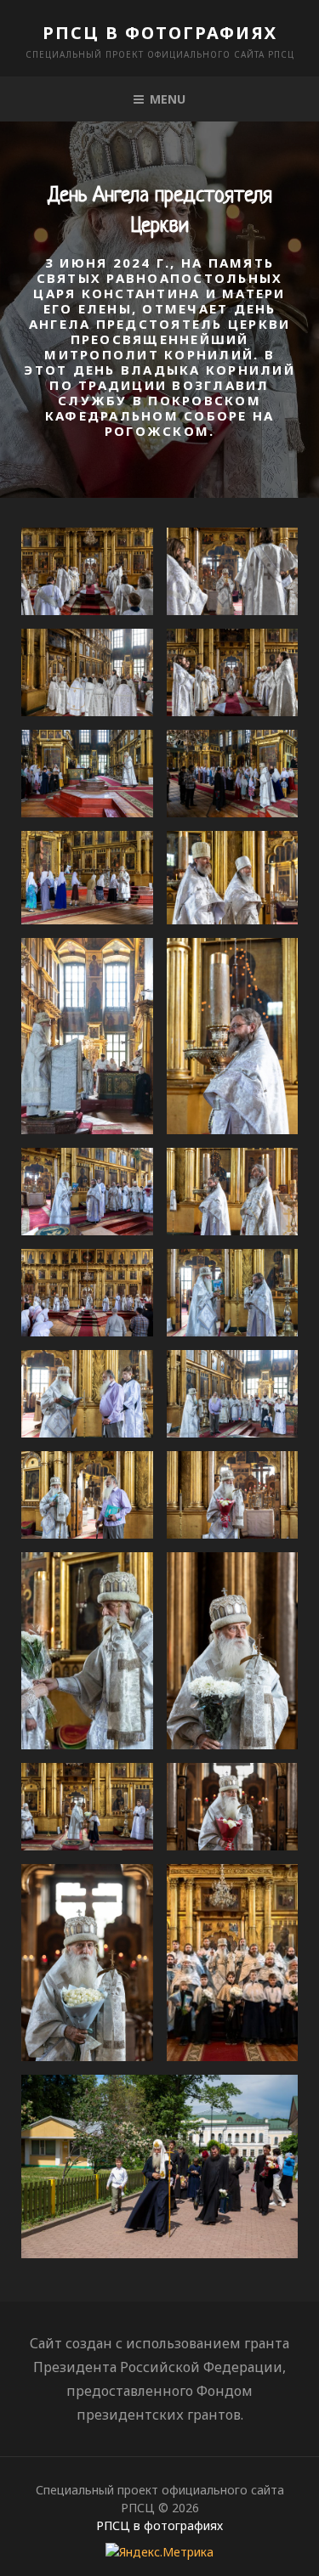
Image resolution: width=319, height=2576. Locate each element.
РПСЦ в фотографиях (160, 33)
